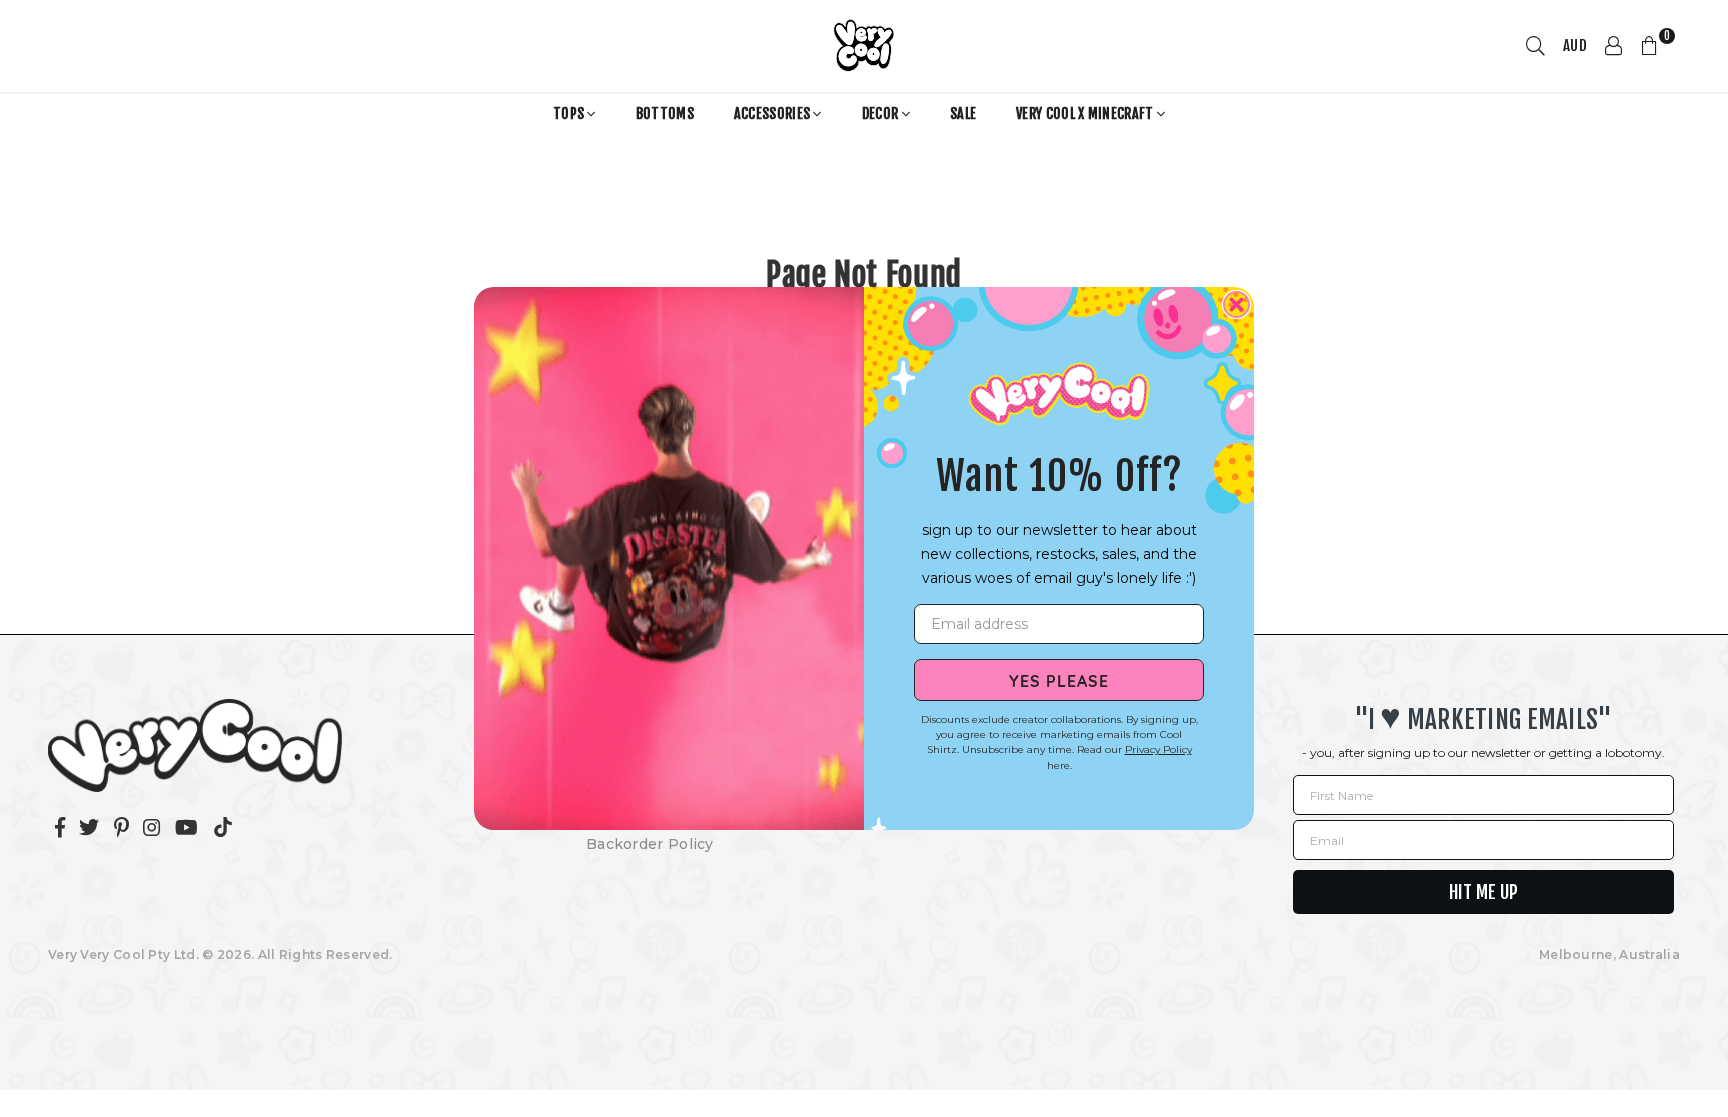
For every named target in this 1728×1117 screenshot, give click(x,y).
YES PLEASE (1059, 680)
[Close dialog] (1236, 304)
